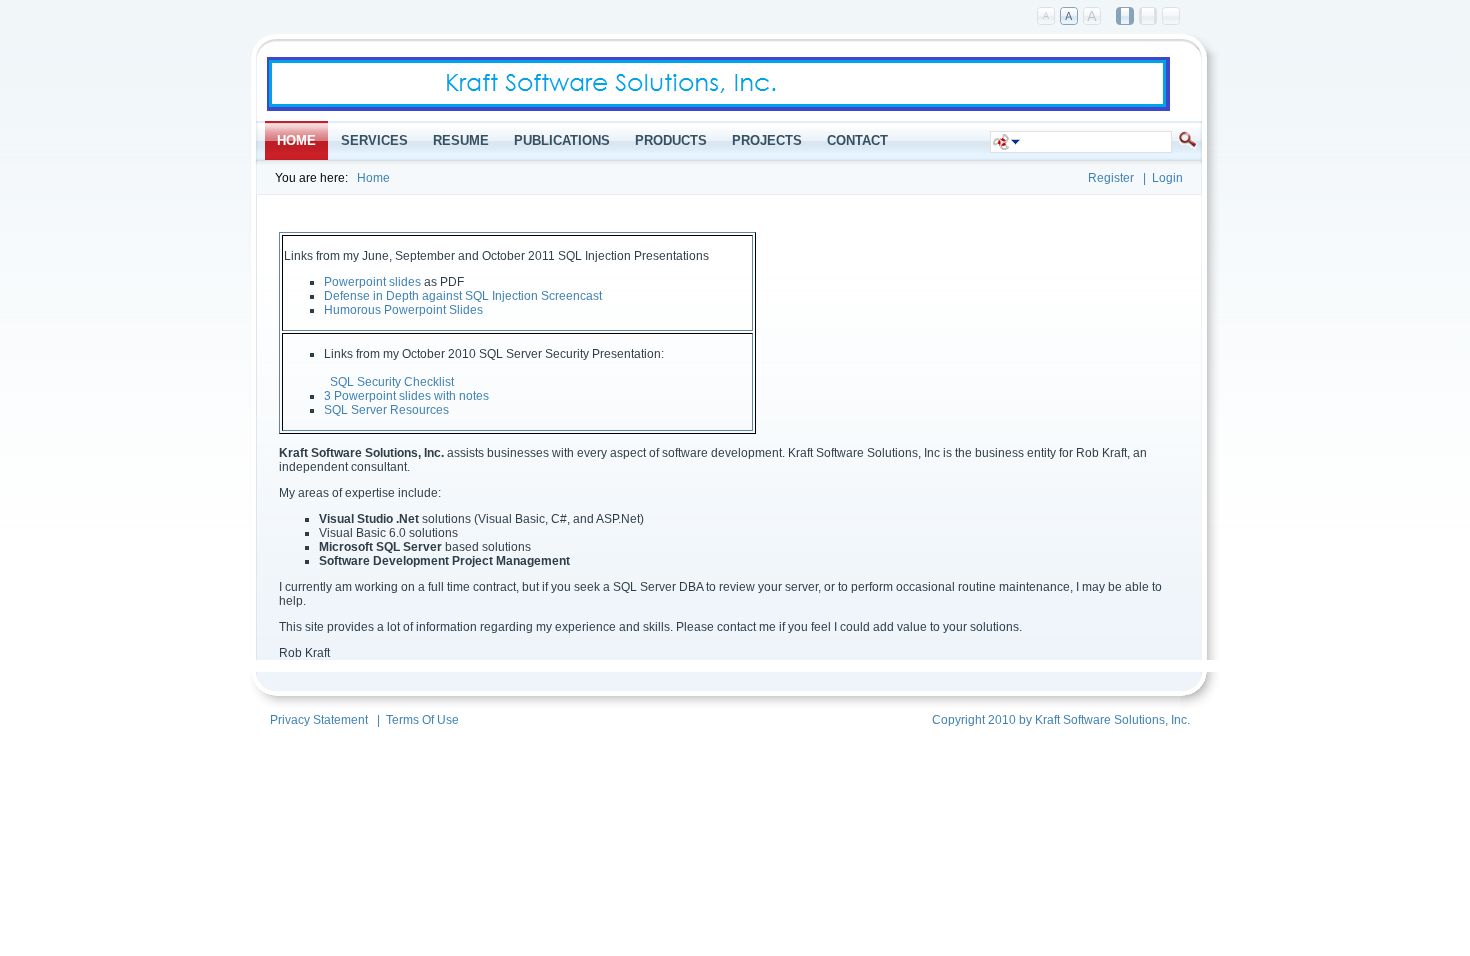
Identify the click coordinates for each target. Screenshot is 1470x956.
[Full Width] (1172, 17)
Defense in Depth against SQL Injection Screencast (463, 296)
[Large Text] (1093, 17)
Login (1167, 178)
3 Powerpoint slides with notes (406, 396)
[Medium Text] (1070, 17)
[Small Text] (1047, 17)
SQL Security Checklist (392, 382)
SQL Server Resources (386, 410)
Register (1111, 178)
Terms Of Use (422, 720)
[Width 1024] (1126, 17)
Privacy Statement (319, 720)
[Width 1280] (1149, 17)
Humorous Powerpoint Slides (403, 310)
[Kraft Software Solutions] (718, 107)
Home (373, 178)
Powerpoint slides (372, 282)
